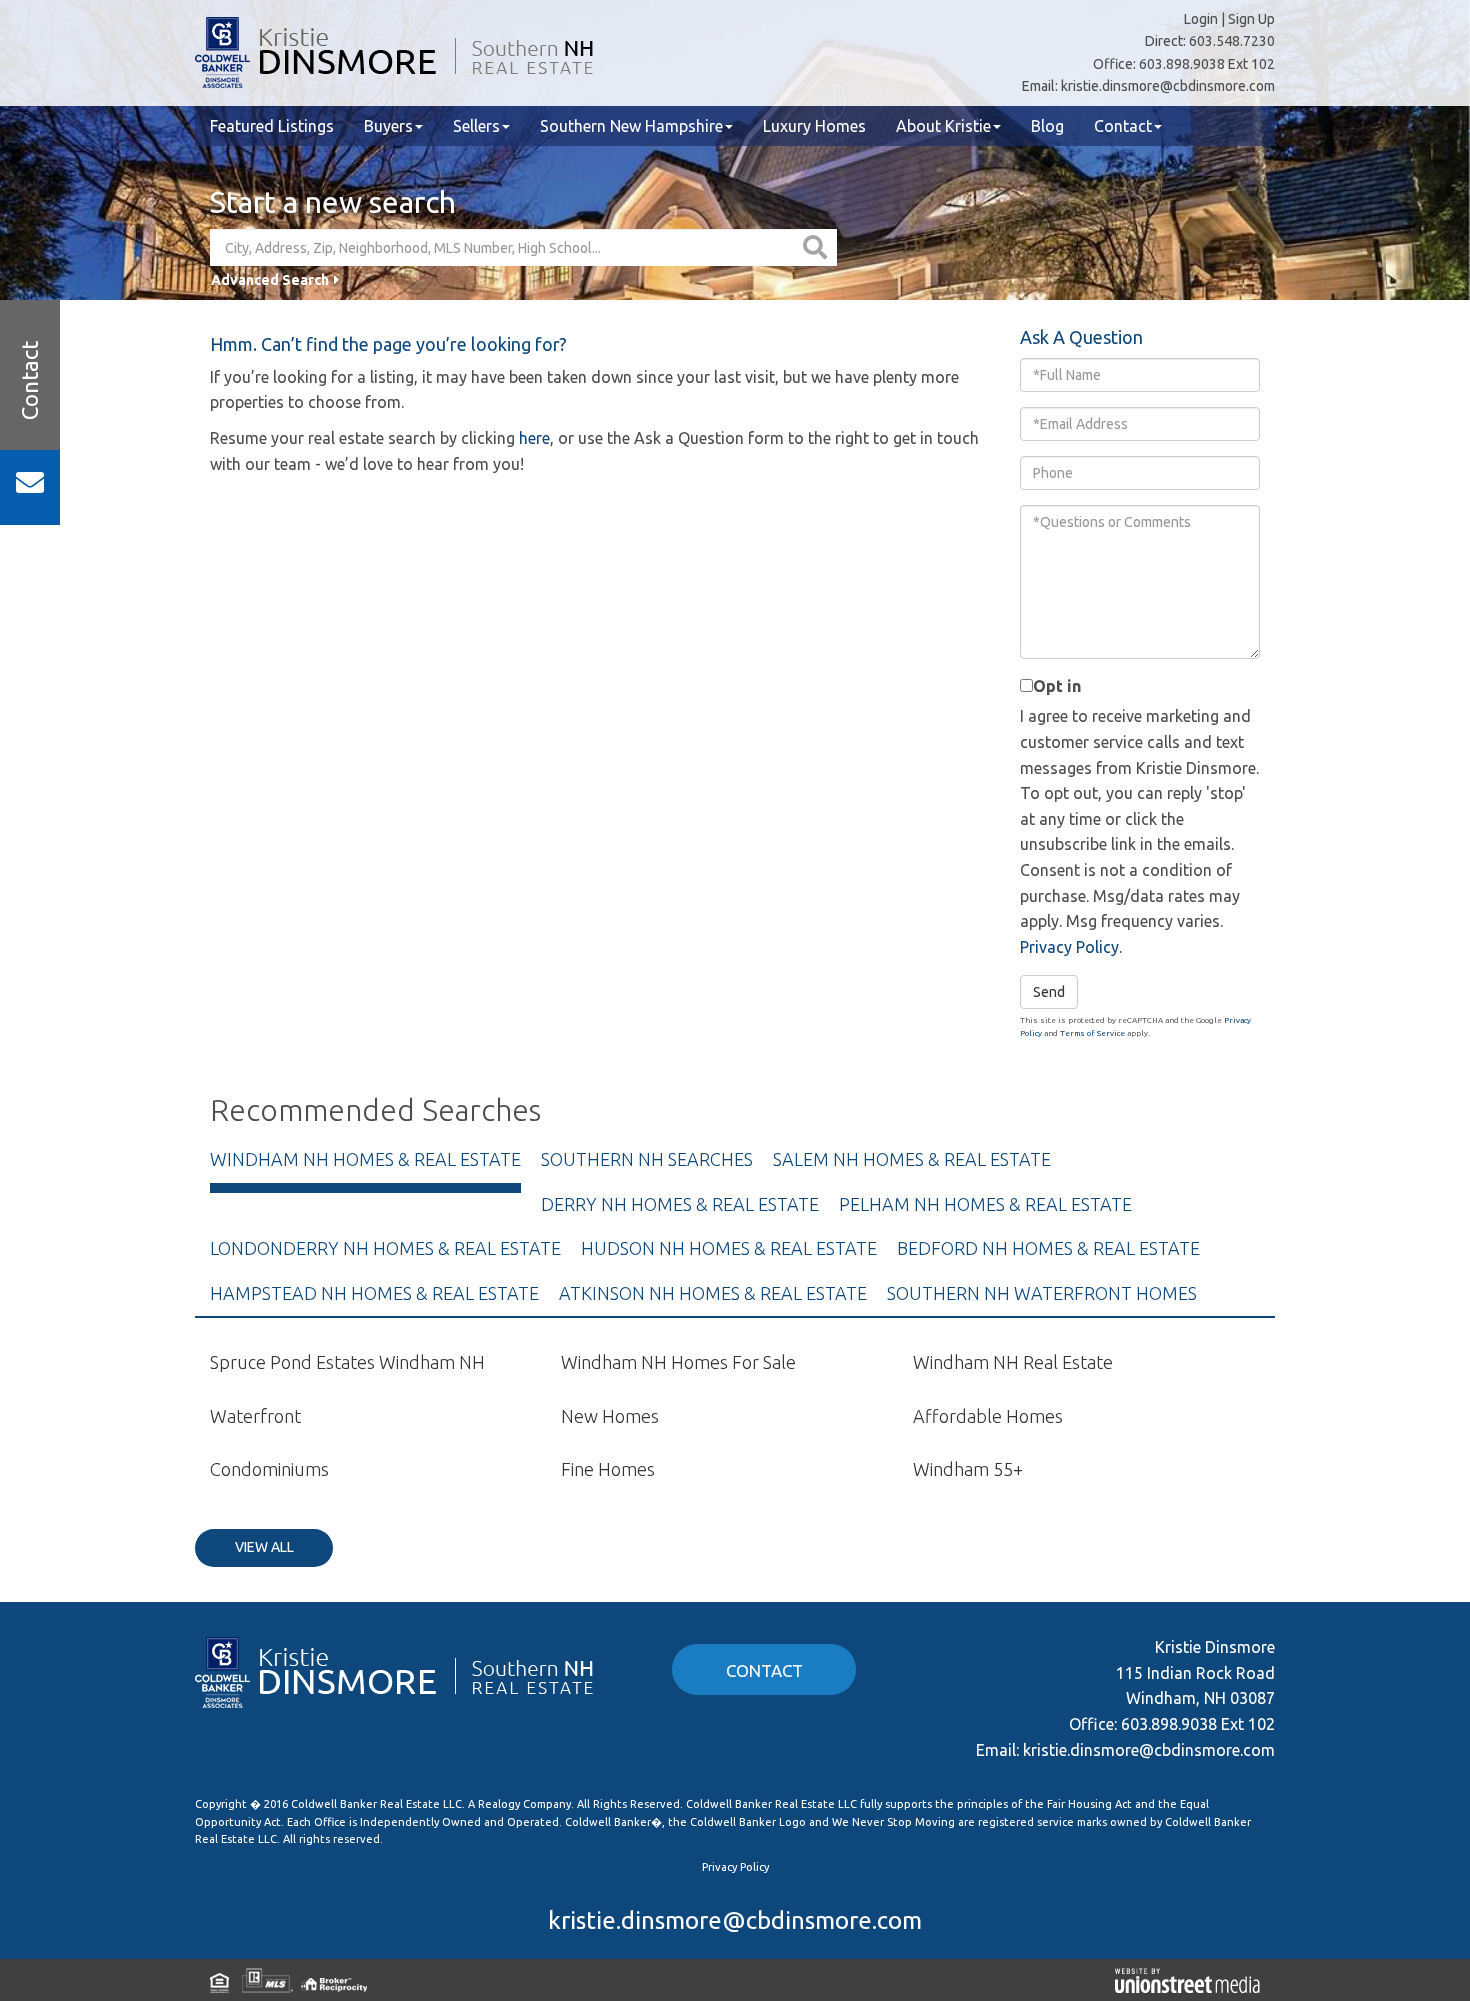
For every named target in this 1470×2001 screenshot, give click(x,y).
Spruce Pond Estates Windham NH (347, 1362)
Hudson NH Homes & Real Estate (729, 1248)
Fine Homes (608, 1469)
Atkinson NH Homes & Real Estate (713, 1293)
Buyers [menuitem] (388, 126)
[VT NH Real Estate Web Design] (1187, 1980)
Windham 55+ (968, 1469)
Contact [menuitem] (1123, 126)
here (534, 438)
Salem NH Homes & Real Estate (912, 1159)
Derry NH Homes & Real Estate (680, 1204)
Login (1201, 19)
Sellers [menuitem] (476, 126)
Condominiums (269, 1469)
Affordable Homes (988, 1416)
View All (264, 1547)
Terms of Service (1092, 1033)
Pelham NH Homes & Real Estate (985, 1204)
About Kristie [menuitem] (943, 126)
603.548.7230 (1232, 41)
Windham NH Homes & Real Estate (365, 1159)
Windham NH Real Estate (1013, 1362)
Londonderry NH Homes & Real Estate (385, 1248)
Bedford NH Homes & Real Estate (1048, 1248)
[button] (817, 247)
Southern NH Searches (647, 1159)
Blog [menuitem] (1047, 126)
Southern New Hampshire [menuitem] (631, 126)
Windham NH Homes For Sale (678, 1362)
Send (1049, 992)
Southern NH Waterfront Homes (1042, 1293)
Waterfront (255, 1416)
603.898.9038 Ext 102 (1207, 64)
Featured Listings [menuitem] (272, 126)
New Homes (610, 1416)
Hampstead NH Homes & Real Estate (374, 1293)
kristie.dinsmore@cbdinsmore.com (1168, 86)
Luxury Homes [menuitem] (814, 126)
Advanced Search (270, 280)
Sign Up (1251, 19)
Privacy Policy (1069, 947)
